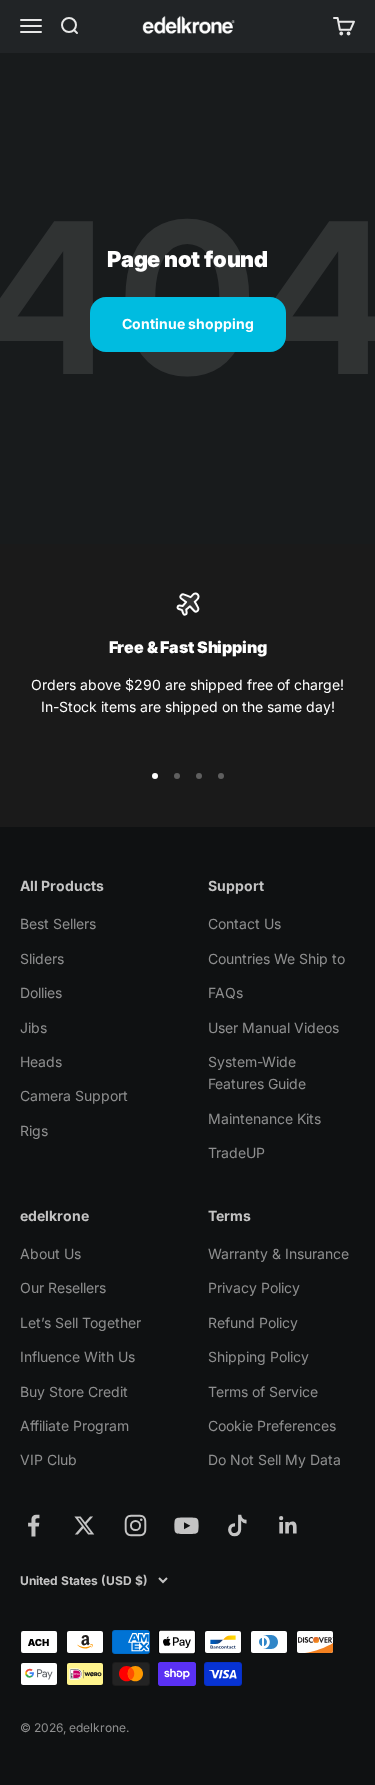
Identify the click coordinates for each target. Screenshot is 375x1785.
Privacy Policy (254, 1287)
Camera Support (74, 1095)
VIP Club (48, 1459)
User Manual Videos (273, 1027)
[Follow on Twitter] (84, 1525)
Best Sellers (58, 923)
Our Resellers (63, 1287)
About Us (50, 1253)
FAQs (225, 992)
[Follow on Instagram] (135, 1525)
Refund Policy (253, 1322)
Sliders (42, 958)
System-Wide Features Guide (257, 1072)
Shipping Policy (258, 1356)
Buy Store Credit (74, 1391)
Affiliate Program (74, 1425)
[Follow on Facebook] (33, 1525)
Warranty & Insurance (278, 1253)
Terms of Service (263, 1391)
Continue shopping (188, 323)
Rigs (34, 1130)
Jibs (33, 1027)
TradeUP (236, 1152)
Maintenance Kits (264, 1118)
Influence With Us (77, 1356)
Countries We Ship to (276, 958)
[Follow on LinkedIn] (288, 1525)
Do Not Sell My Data (274, 1459)
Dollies (41, 992)
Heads (41, 1061)
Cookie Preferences (272, 1425)
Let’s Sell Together (80, 1322)
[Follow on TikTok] (237, 1525)
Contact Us (244, 923)
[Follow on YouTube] (186, 1525)
